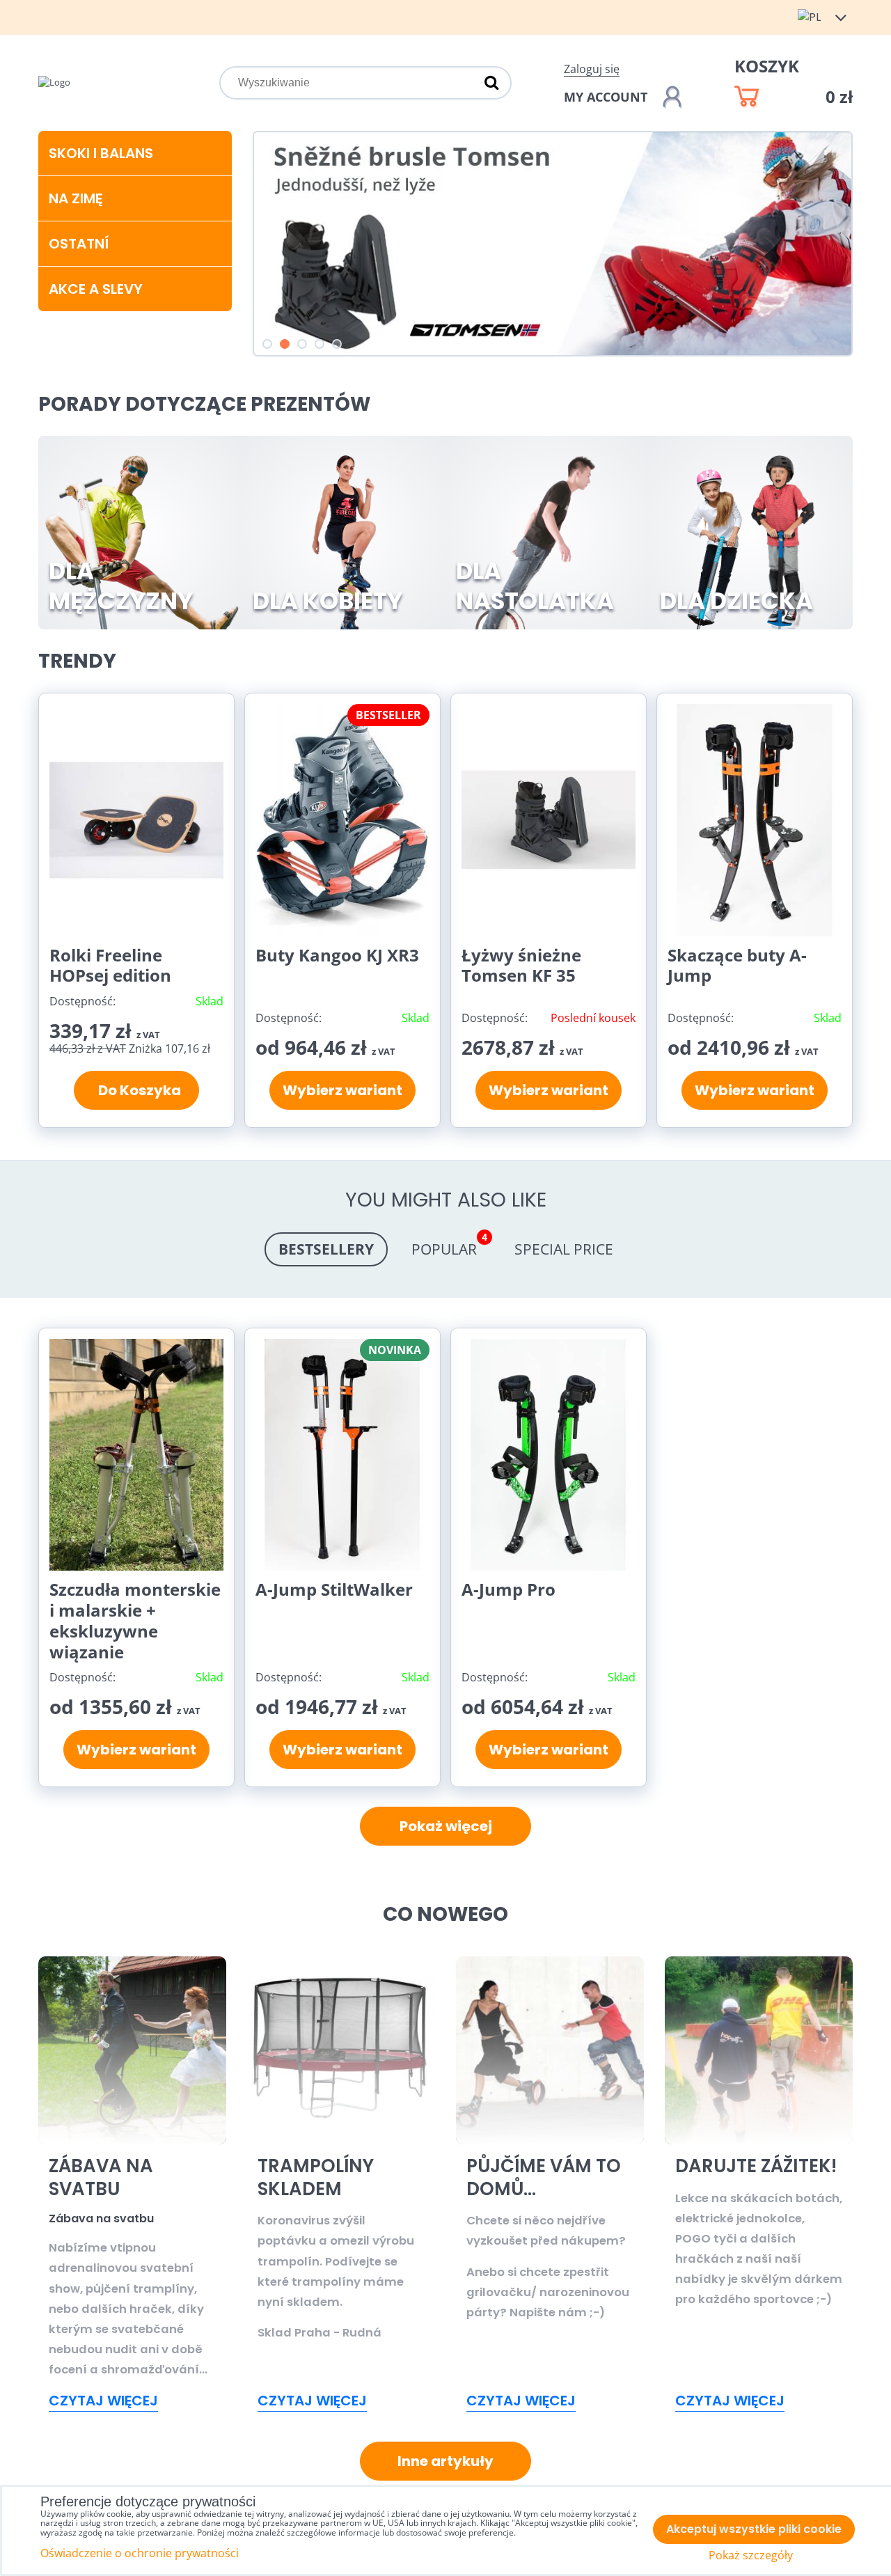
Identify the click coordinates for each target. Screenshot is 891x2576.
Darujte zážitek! (756, 2166)
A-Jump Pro (508, 1589)
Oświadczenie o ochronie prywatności (140, 2553)
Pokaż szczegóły (751, 2555)
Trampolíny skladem (316, 2177)
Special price (564, 1249)
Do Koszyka (137, 1090)
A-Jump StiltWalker (334, 1589)
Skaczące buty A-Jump (737, 965)
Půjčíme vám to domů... (544, 2177)
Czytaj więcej (103, 2401)
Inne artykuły (445, 2461)
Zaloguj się (592, 69)
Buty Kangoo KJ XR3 (337, 955)
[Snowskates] (553, 354)
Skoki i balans (101, 153)
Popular (449, 1246)
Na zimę (76, 198)
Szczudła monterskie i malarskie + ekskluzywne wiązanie (135, 1620)
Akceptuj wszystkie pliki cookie (754, 2529)
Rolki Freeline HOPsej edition (110, 965)
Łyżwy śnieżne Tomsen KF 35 (521, 965)
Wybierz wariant (342, 1090)
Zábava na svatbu (101, 2177)
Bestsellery (326, 1249)
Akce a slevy (96, 289)
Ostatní (79, 244)
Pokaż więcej (446, 1826)
